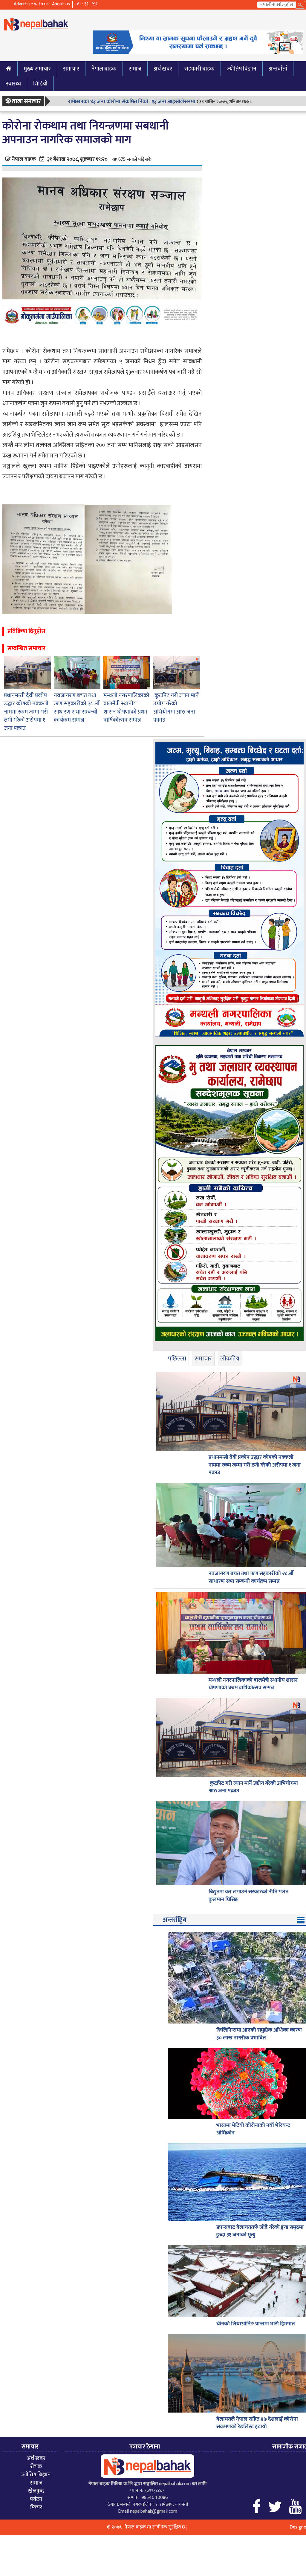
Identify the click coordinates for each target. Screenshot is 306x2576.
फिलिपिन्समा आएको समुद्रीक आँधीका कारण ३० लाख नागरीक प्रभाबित (259, 2034)
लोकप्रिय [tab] (230, 1359)
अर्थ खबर (163, 69)
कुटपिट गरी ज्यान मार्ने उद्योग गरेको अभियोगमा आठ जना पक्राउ (176, 708)
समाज (135, 69)
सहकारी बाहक (199, 69)
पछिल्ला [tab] (177, 1359)
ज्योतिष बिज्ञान (242, 69)
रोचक (36, 2466)
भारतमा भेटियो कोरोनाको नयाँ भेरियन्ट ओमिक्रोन (253, 2129)
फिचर (36, 2507)
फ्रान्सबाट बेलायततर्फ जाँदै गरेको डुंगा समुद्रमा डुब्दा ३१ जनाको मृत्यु (260, 2231)
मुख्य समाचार (37, 69)
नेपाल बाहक (104, 69)
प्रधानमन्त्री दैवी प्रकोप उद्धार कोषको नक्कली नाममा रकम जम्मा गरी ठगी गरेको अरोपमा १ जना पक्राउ (26, 712)
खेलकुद (36, 2491)
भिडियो (40, 84)
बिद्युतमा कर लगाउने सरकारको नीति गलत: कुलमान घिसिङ (249, 1896)
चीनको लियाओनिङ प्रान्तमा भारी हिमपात (255, 2324)
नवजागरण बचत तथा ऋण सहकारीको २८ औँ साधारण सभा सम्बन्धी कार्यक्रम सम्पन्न (77, 708)
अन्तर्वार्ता (278, 69)
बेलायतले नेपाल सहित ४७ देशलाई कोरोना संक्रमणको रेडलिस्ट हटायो (257, 2423)
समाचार (71, 69)
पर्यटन (36, 2499)
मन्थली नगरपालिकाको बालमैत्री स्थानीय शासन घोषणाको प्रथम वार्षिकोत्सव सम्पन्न (126, 708)
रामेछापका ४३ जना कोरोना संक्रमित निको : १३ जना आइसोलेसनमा (132, 102)
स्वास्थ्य (13, 84)
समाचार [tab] (203, 1359)
